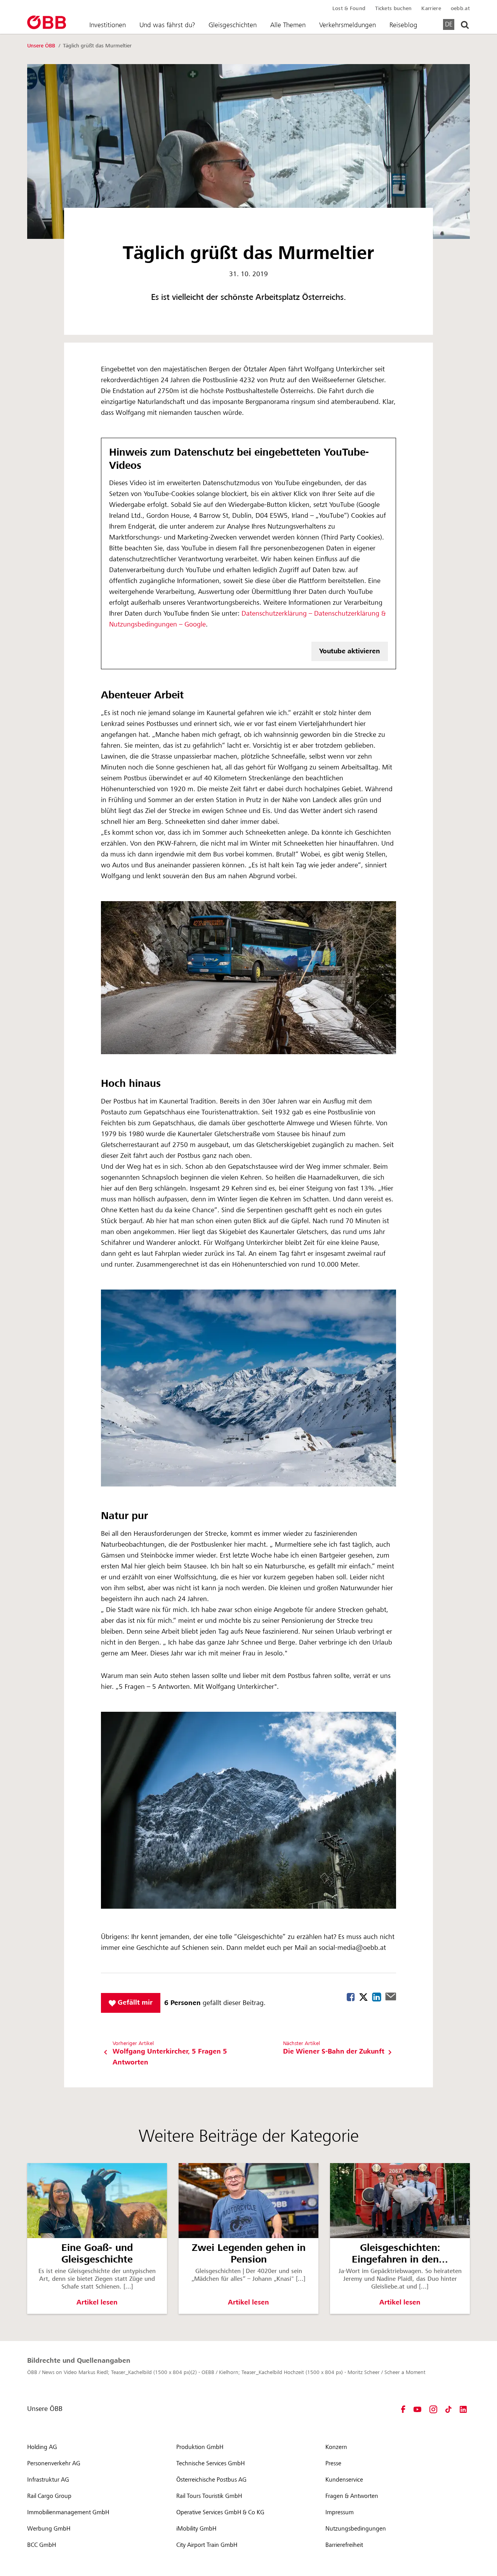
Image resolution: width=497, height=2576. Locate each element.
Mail (391, 1996)
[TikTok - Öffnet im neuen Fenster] (448, 2409)
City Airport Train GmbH (207, 2545)
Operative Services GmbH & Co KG (220, 2512)
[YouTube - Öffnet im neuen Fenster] (417, 2409)
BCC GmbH (42, 2545)
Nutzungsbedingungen (356, 2529)
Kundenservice (344, 2480)
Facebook (351, 1997)
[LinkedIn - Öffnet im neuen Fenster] (463, 2409)
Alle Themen (288, 25)
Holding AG (42, 2447)
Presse (333, 2463)
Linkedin (377, 1997)
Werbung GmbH (49, 2529)
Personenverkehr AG (54, 2463)
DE (449, 24)
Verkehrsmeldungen (348, 25)
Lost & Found (349, 9)
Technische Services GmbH (210, 2463)
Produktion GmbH (200, 2447)
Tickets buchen (393, 9)
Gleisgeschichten (233, 25)
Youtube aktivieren (350, 651)
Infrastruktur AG (48, 2480)
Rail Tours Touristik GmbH (209, 2496)
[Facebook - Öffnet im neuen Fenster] (403, 2409)
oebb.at (460, 9)
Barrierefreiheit (344, 2545)
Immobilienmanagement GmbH (68, 2512)
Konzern (336, 2447)
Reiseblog (403, 25)
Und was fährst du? (167, 25)
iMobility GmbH (196, 2529)
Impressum (340, 2512)
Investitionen (108, 25)
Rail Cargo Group (49, 2496)
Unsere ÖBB (42, 46)
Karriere (431, 9)
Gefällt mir (134, 2002)
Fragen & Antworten (352, 2496)
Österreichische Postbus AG (211, 2480)
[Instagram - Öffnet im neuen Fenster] (433, 2409)
